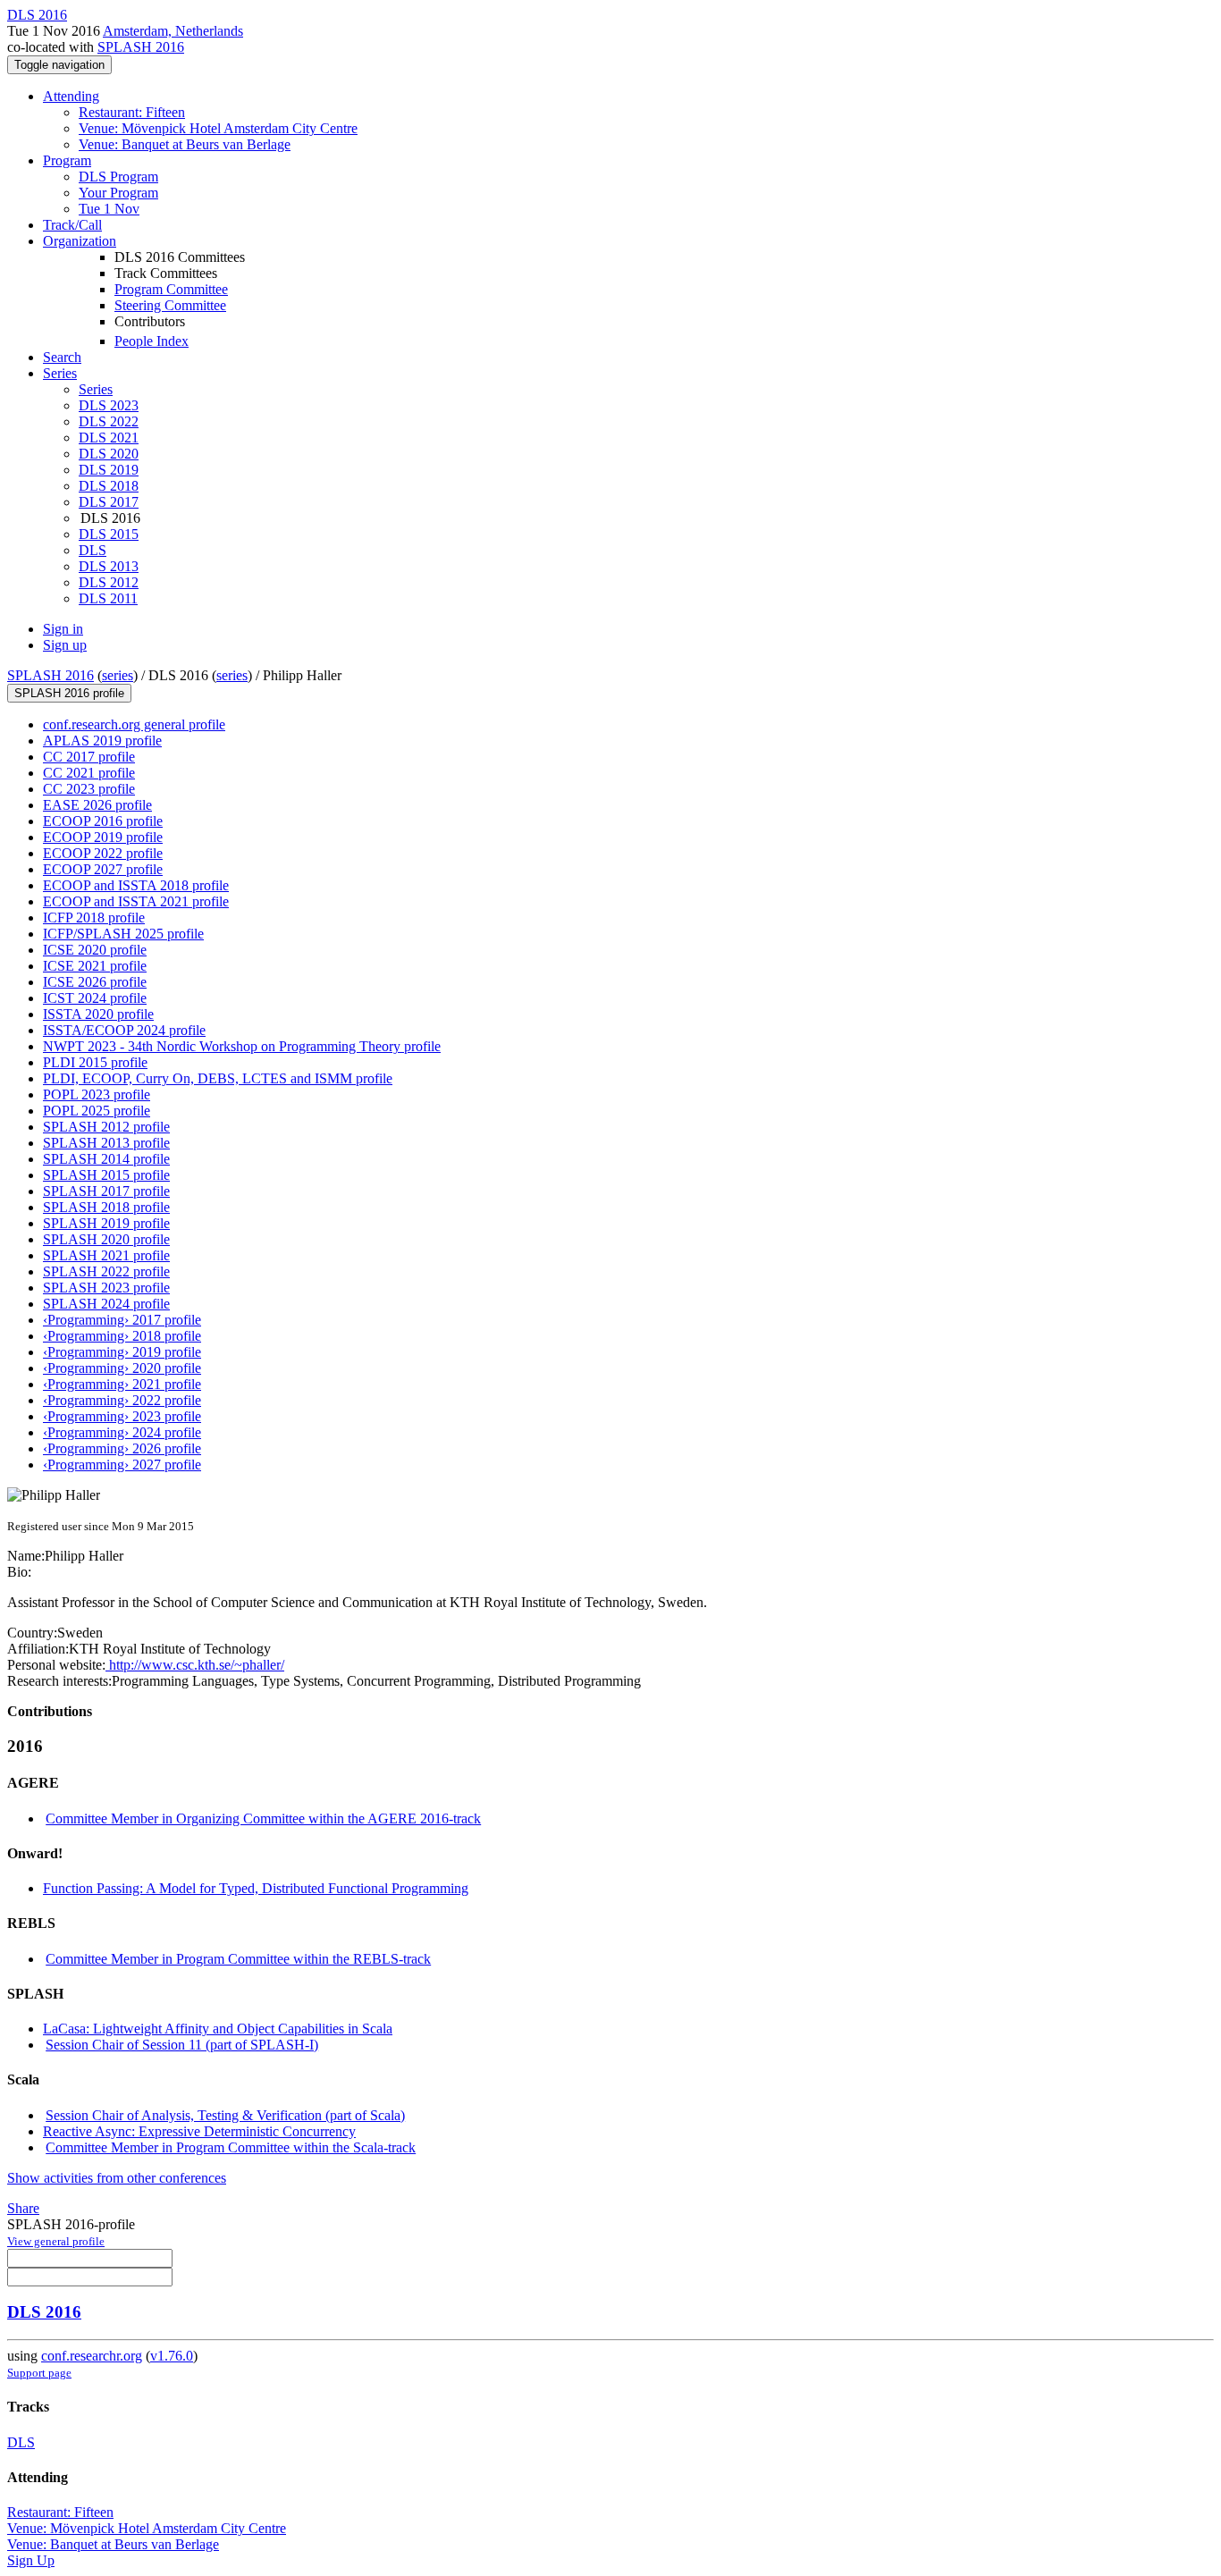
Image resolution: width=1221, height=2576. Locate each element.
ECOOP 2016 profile (103, 821)
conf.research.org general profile (134, 724)
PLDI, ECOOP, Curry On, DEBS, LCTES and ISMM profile (218, 1078)
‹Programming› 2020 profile (122, 1368)
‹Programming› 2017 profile (122, 1320)
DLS (93, 550)
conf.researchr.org (92, 2356)
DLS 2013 (109, 566)
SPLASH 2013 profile (106, 1143)
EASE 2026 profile (97, 805)
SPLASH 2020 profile (106, 1239)
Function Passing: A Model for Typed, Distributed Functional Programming (256, 1888)
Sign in (63, 629)
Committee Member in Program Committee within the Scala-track (231, 2147)
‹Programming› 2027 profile (122, 1465)
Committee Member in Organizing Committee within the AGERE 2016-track (263, 1818)
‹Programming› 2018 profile (122, 1336)
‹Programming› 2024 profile (122, 1432)
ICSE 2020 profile (95, 950)
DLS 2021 (109, 438)
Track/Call (72, 225)
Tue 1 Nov (109, 209)
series (118, 675)
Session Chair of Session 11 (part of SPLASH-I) (182, 2045)
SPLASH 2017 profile (106, 1191)
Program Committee (171, 289)
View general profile (56, 2241)
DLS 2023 (109, 405)
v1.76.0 (172, 2356)
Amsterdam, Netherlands (173, 31)
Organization (80, 241)
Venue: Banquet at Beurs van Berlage (185, 144)
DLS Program (118, 177)
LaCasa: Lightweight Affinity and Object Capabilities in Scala (218, 2029)
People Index (152, 341)
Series (96, 389)
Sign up (65, 645)
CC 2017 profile (89, 757)
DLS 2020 (109, 454)
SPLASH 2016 (141, 47)
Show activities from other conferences (117, 2178)
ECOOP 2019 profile (103, 837)
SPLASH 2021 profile (106, 1255)
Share (23, 2208)
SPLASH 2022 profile (106, 1271)
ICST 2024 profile (95, 998)
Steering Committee (170, 305)
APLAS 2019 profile (102, 741)
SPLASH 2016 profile (69, 693)
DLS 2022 (109, 421)
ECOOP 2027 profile (103, 869)
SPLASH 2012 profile (106, 1127)
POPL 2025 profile (97, 1111)
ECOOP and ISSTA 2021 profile (136, 901)
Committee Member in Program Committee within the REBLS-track (238, 1959)
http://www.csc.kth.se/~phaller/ (195, 1665)
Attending (71, 96)
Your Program (118, 193)
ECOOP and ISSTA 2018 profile (136, 885)
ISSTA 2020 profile (98, 1014)
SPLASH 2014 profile (106, 1159)
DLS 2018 (109, 486)
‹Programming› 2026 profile (122, 1448)
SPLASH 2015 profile (106, 1175)
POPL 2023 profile (97, 1094)
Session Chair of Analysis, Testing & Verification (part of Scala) (225, 2115)
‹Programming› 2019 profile (122, 1352)
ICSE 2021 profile (95, 966)
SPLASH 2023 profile (106, 1288)
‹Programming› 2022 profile (122, 1400)
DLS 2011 (108, 598)
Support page (39, 2373)
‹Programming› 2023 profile (122, 1416)
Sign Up (31, 2560)
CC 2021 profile (89, 773)
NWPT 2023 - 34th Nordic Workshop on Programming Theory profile (242, 1046)
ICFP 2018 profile (94, 918)
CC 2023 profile (89, 789)
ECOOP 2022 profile (103, 853)
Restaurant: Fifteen (132, 112)
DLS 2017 (109, 502)
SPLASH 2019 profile (106, 1223)
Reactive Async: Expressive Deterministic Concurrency (199, 2131)
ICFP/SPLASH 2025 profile (123, 934)
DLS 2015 (109, 534)
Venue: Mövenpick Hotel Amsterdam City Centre (218, 128)
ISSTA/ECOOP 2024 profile (124, 1030)
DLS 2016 (44, 2312)
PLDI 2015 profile (95, 1062)
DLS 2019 (109, 470)
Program (67, 160)
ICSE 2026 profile (95, 982)
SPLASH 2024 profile (106, 1304)
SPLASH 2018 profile (106, 1207)
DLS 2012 (109, 582)
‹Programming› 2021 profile (122, 1384)
